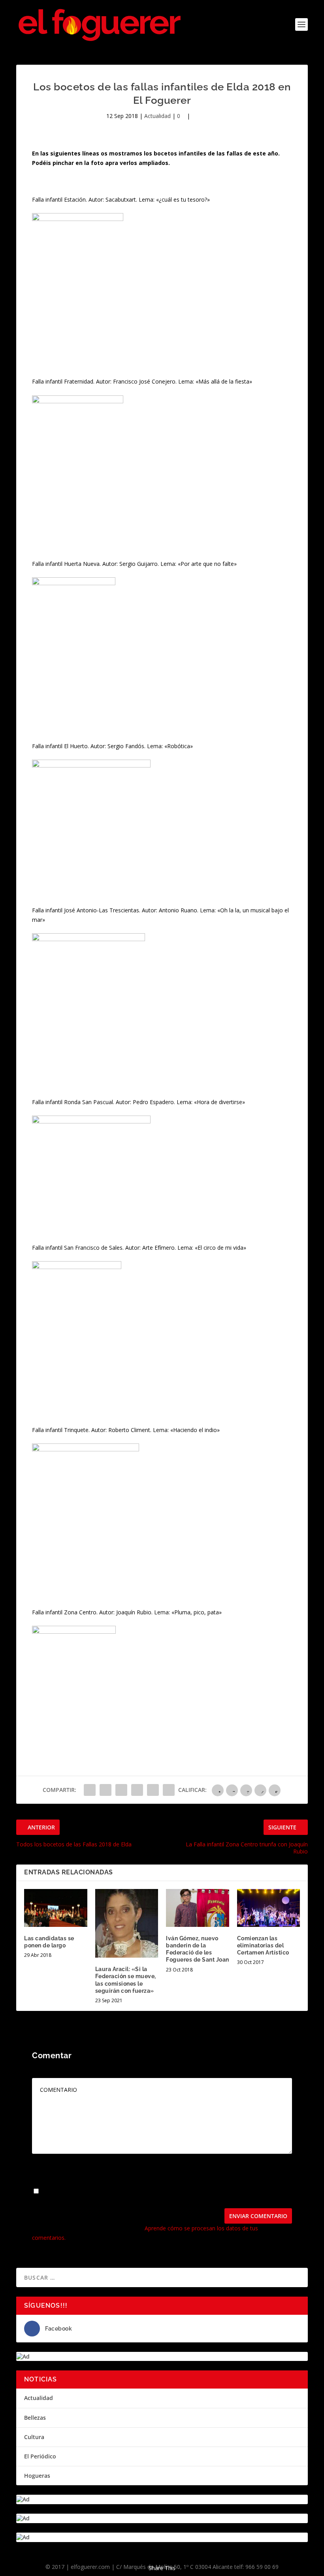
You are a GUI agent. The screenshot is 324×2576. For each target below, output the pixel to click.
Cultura (34, 2437)
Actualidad (157, 116)
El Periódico (40, 2456)
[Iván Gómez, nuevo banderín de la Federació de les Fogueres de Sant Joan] (198, 1908)
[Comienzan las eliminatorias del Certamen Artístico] (269, 1908)
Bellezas (35, 2418)
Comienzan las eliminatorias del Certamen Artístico (263, 1945)
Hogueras (37, 2476)
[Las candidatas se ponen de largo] (56, 1908)
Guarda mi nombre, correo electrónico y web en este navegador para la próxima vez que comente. (150, 2194)
